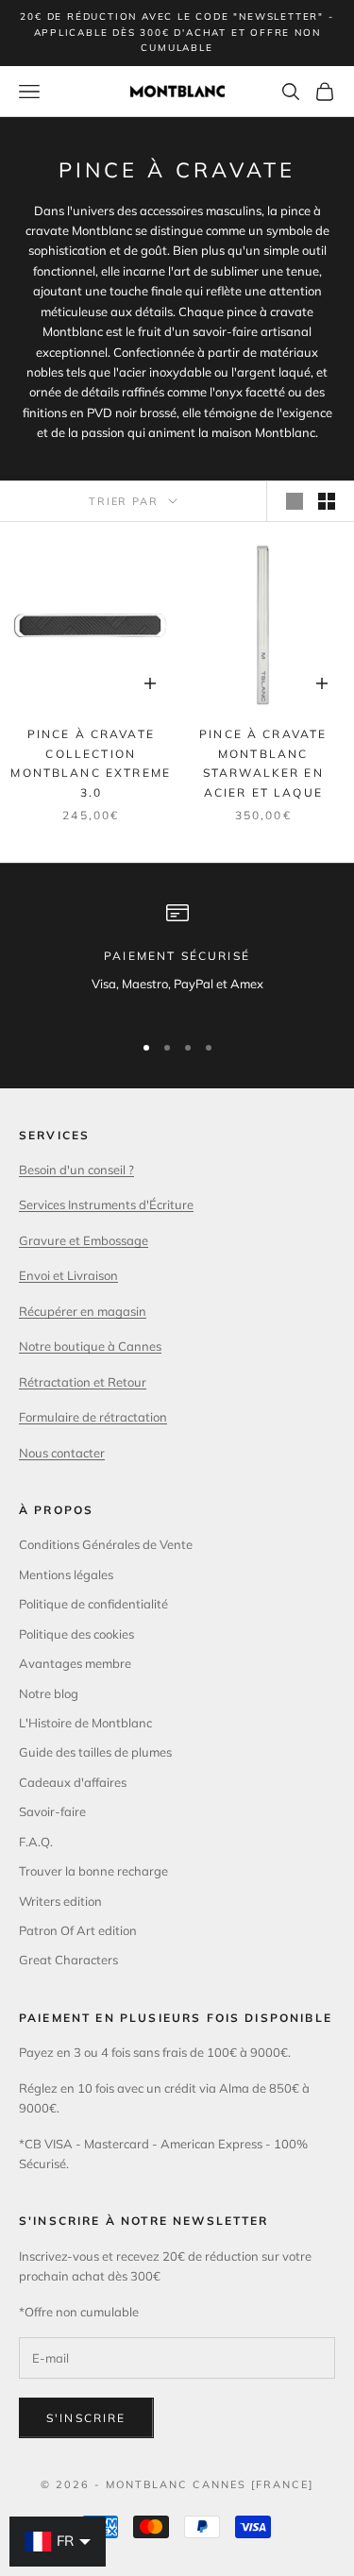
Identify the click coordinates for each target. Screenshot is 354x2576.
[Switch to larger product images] (295, 501)
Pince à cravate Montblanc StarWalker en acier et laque (263, 763)
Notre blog (49, 1693)
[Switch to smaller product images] (327, 501)
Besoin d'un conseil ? (76, 1170)
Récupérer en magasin (83, 1311)
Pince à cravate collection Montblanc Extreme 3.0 (91, 763)
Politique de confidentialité (93, 1604)
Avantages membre (75, 1663)
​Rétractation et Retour (83, 1382)
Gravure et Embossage (84, 1240)
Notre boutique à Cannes (90, 1346)
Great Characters (68, 1960)
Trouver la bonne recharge (93, 1871)
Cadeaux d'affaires (73, 1782)
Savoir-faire (52, 1811)
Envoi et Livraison (68, 1275)
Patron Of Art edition (78, 1930)
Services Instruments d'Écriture (106, 1204)
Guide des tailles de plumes (95, 1752)
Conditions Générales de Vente (106, 1544)
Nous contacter (62, 1453)
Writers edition (60, 1901)
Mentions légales (66, 1574)
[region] (177, 958)
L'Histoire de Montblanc (85, 1723)
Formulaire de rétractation (93, 1417)
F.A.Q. (36, 1842)
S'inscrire (86, 2418)
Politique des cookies (76, 1634)
